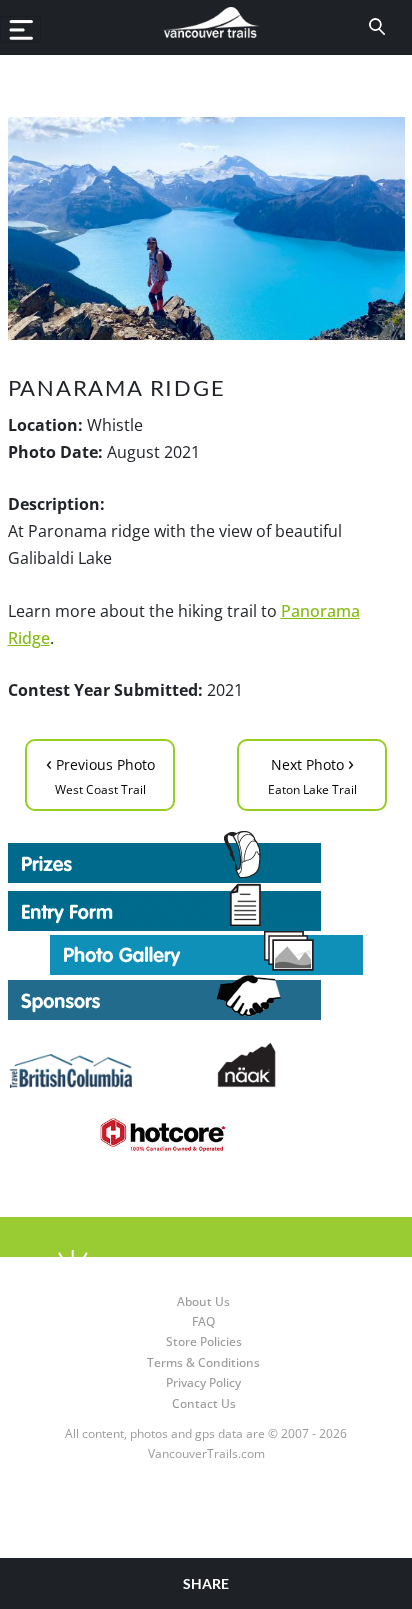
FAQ (203, 1321)
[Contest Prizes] (206, 857)
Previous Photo (100, 773)
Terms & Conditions (203, 1362)
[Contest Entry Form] (206, 907)
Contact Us (204, 1403)
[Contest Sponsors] (206, 997)
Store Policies (204, 1341)
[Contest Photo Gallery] (206, 951)
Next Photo (312, 773)
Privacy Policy (203, 1382)
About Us (203, 1301)
